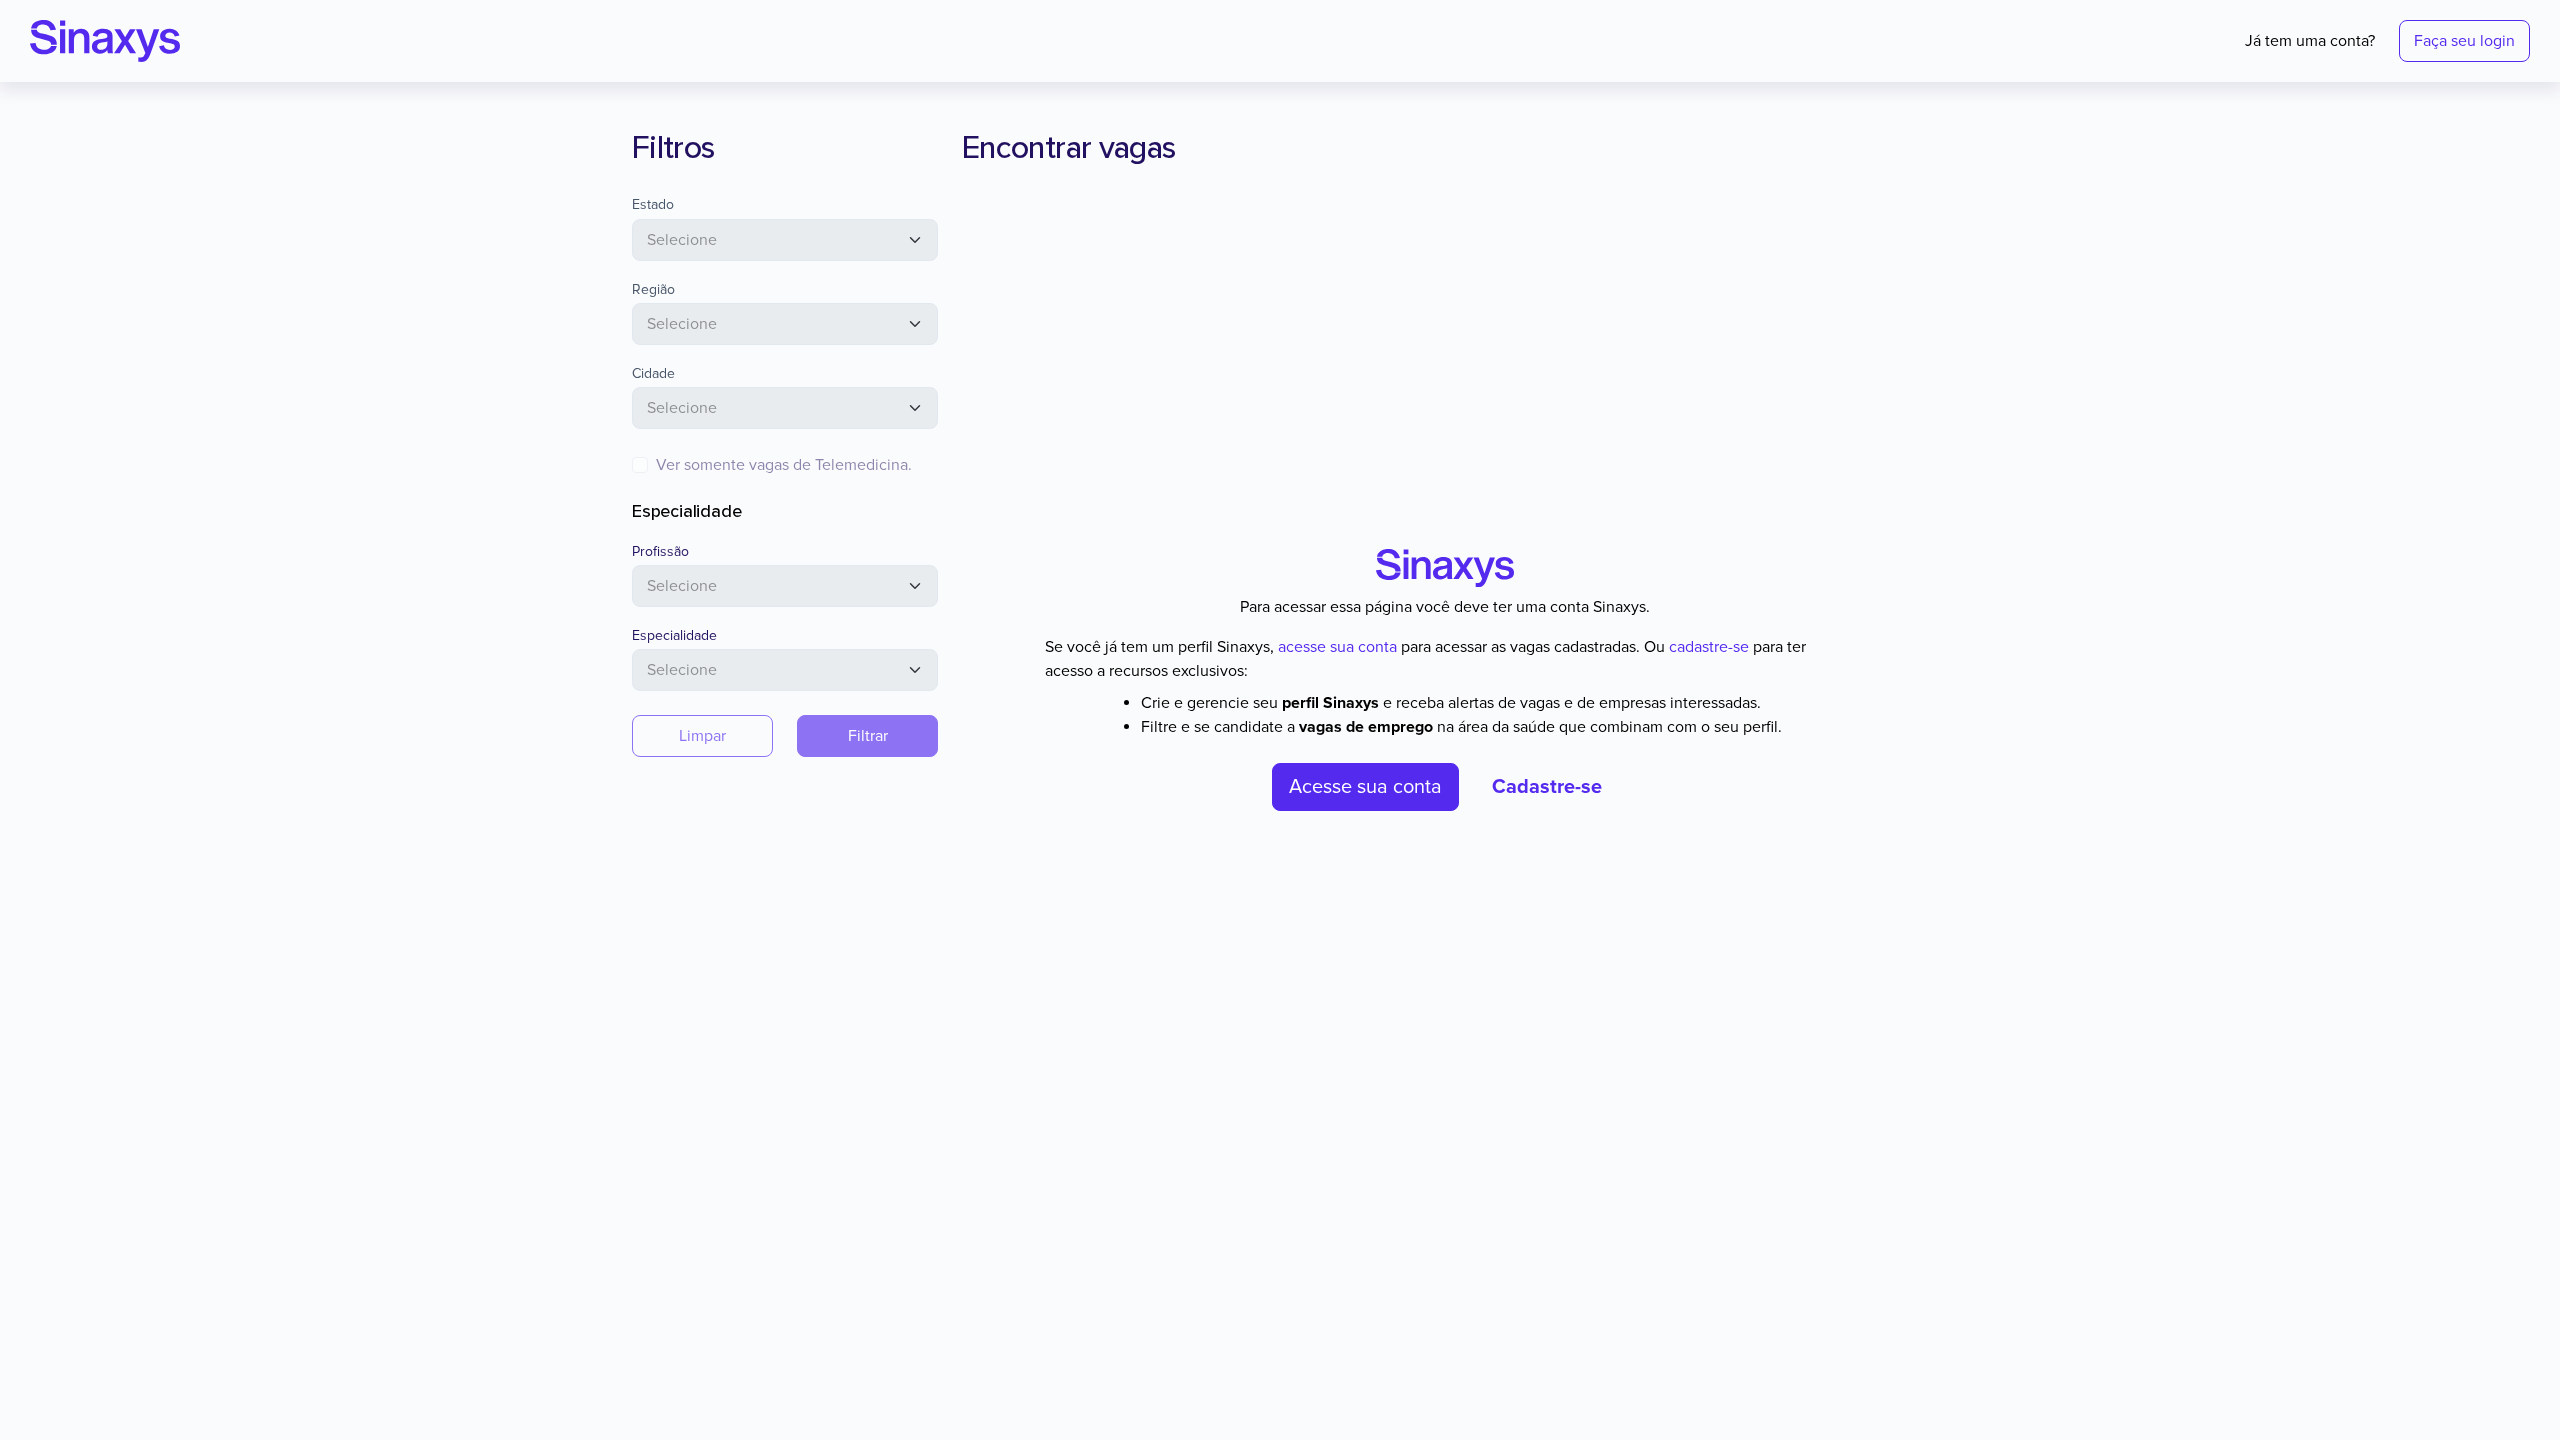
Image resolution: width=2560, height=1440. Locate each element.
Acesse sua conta (1365, 787)
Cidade (653, 373)
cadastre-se (1709, 647)
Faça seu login (2464, 41)
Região (653, 289)
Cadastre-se (1547, 787)
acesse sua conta (1337, 647)
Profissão (660, 551)
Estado (653, 204)
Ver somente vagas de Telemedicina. (784, 465)
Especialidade (674, 635)
